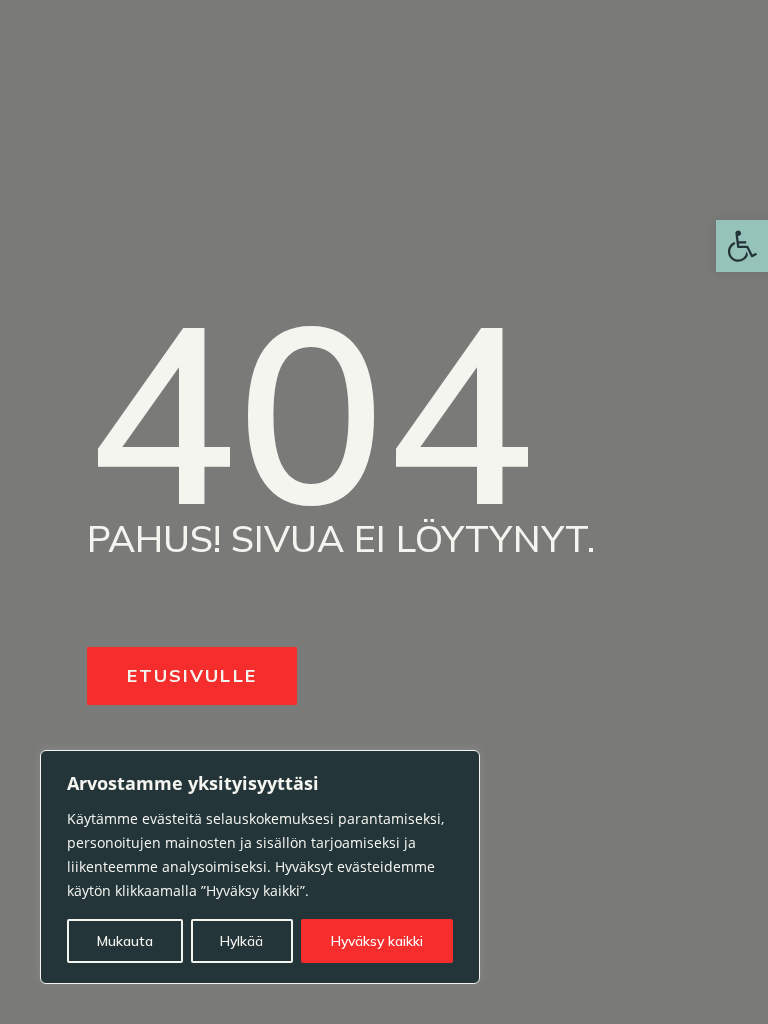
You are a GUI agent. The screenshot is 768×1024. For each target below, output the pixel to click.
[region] (260, 867)
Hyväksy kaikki (377, 941)
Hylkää (241, 941)
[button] (742, 246)
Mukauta (125, 941)
